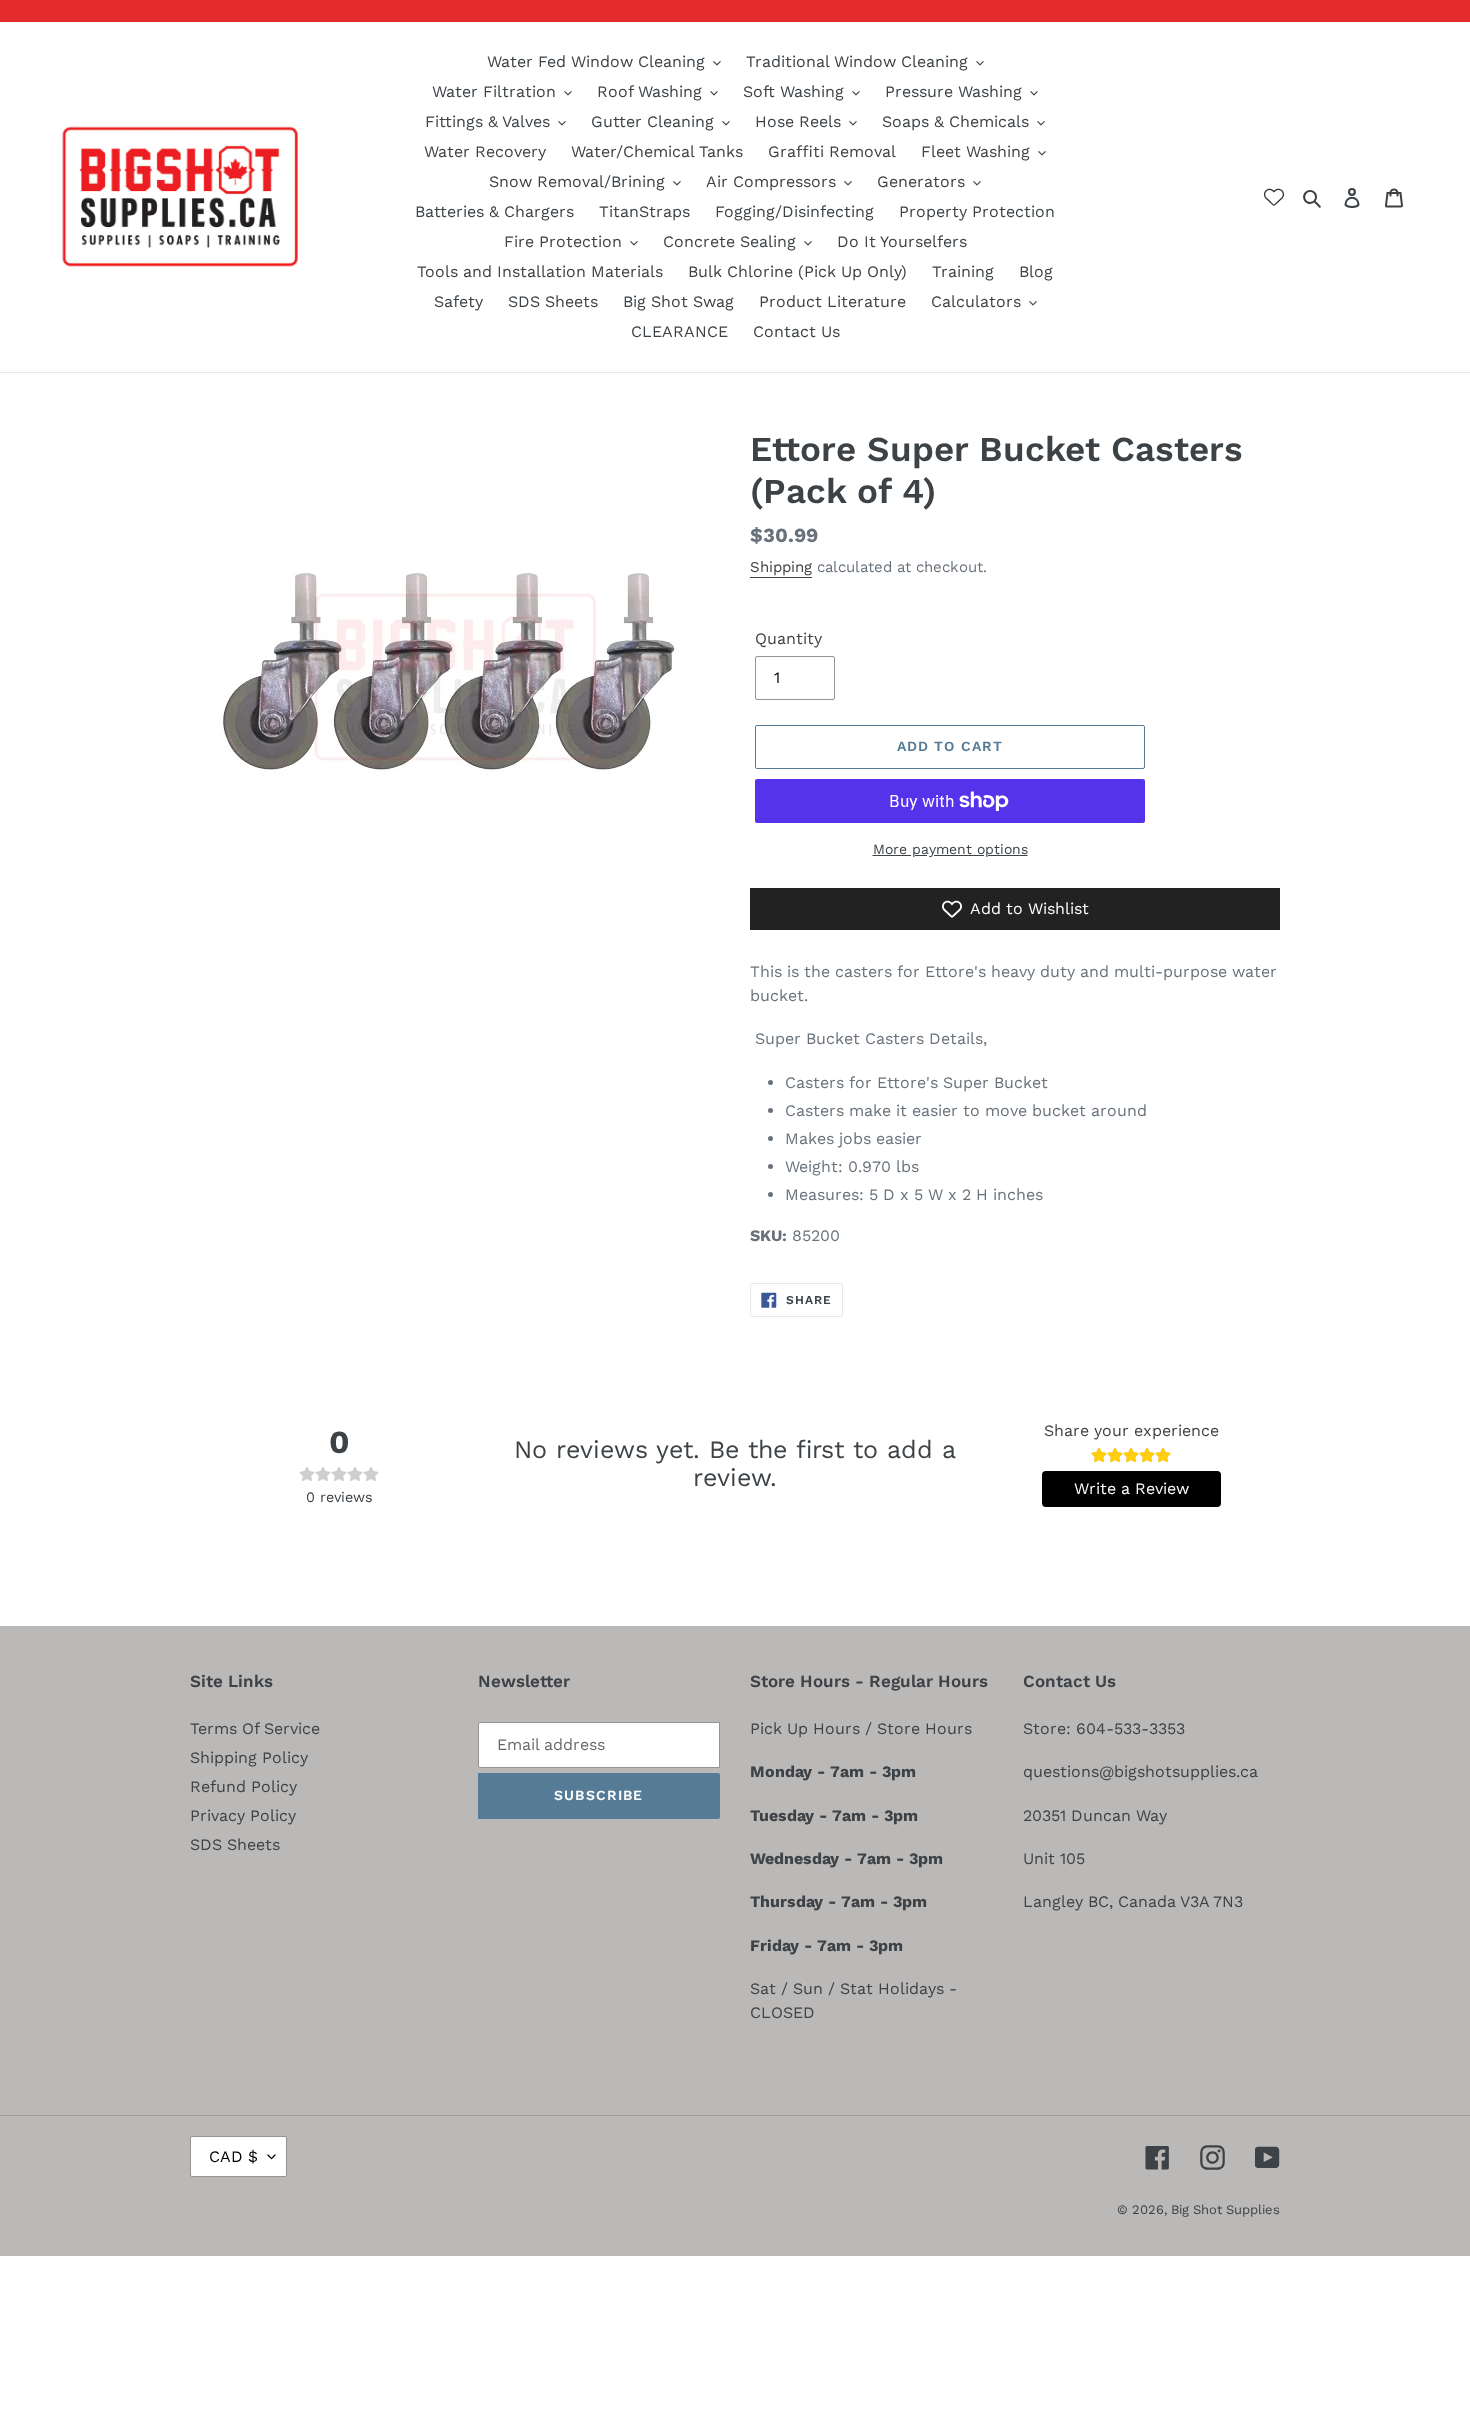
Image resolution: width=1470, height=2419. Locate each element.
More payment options (950, 849)
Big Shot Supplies (1225, 2209)
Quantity (788, 638)
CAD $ (233, 2156)
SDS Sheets (235, 1844)
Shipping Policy (249, 1757)
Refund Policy (243, 1786)
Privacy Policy (243, 1815)
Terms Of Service (255, 1728)
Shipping (781, 567)
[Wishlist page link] (1274, 197)
